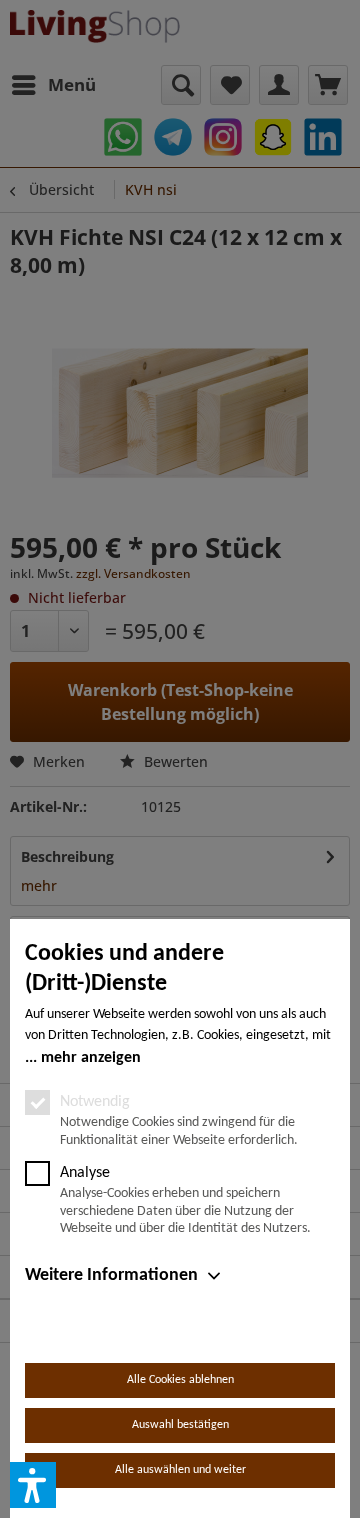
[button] (33, 1485)
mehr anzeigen (91, 1058)
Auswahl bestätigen (180, 1425)
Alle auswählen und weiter (180, 1470)
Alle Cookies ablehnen (180, 1380)
